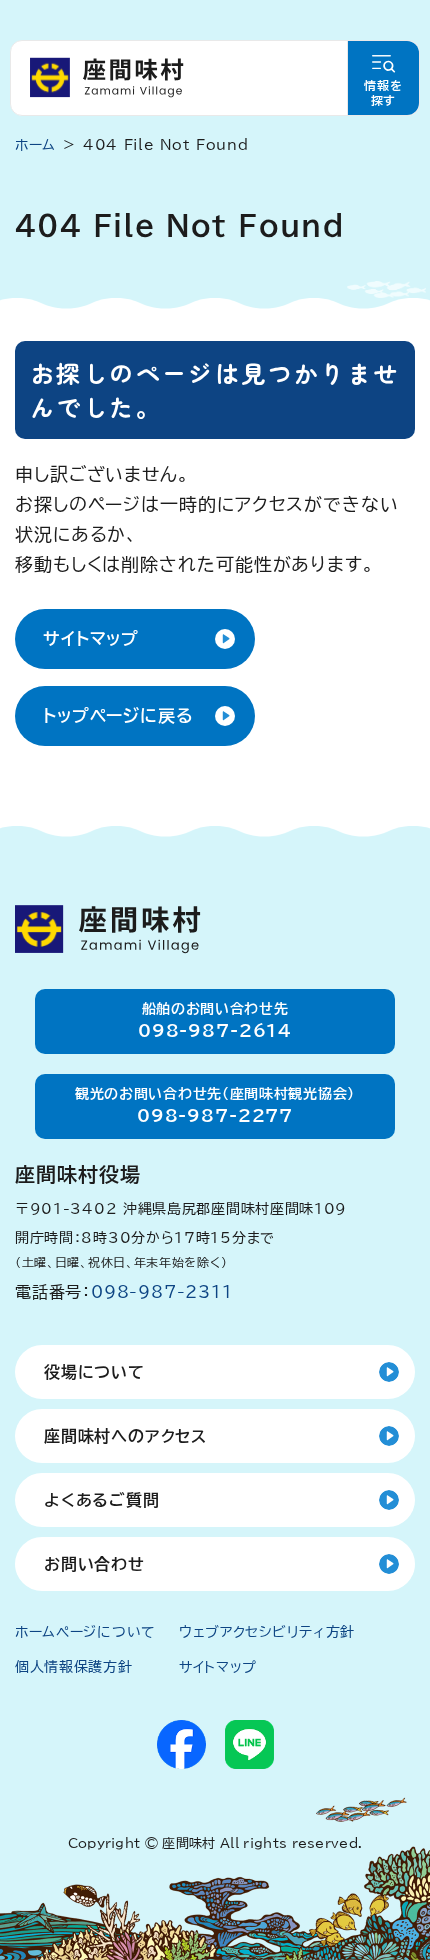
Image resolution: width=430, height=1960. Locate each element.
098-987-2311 (162, 1292)
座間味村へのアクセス (125, 1436)
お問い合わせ (94, 1564)
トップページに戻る (118, 715)
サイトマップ (91, 638)
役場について (94, 1372)
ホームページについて (85, 1632)
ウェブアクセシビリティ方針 (267, 1632)
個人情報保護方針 (74, 1667)
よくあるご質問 (102, 1500)
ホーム (35, 145)
